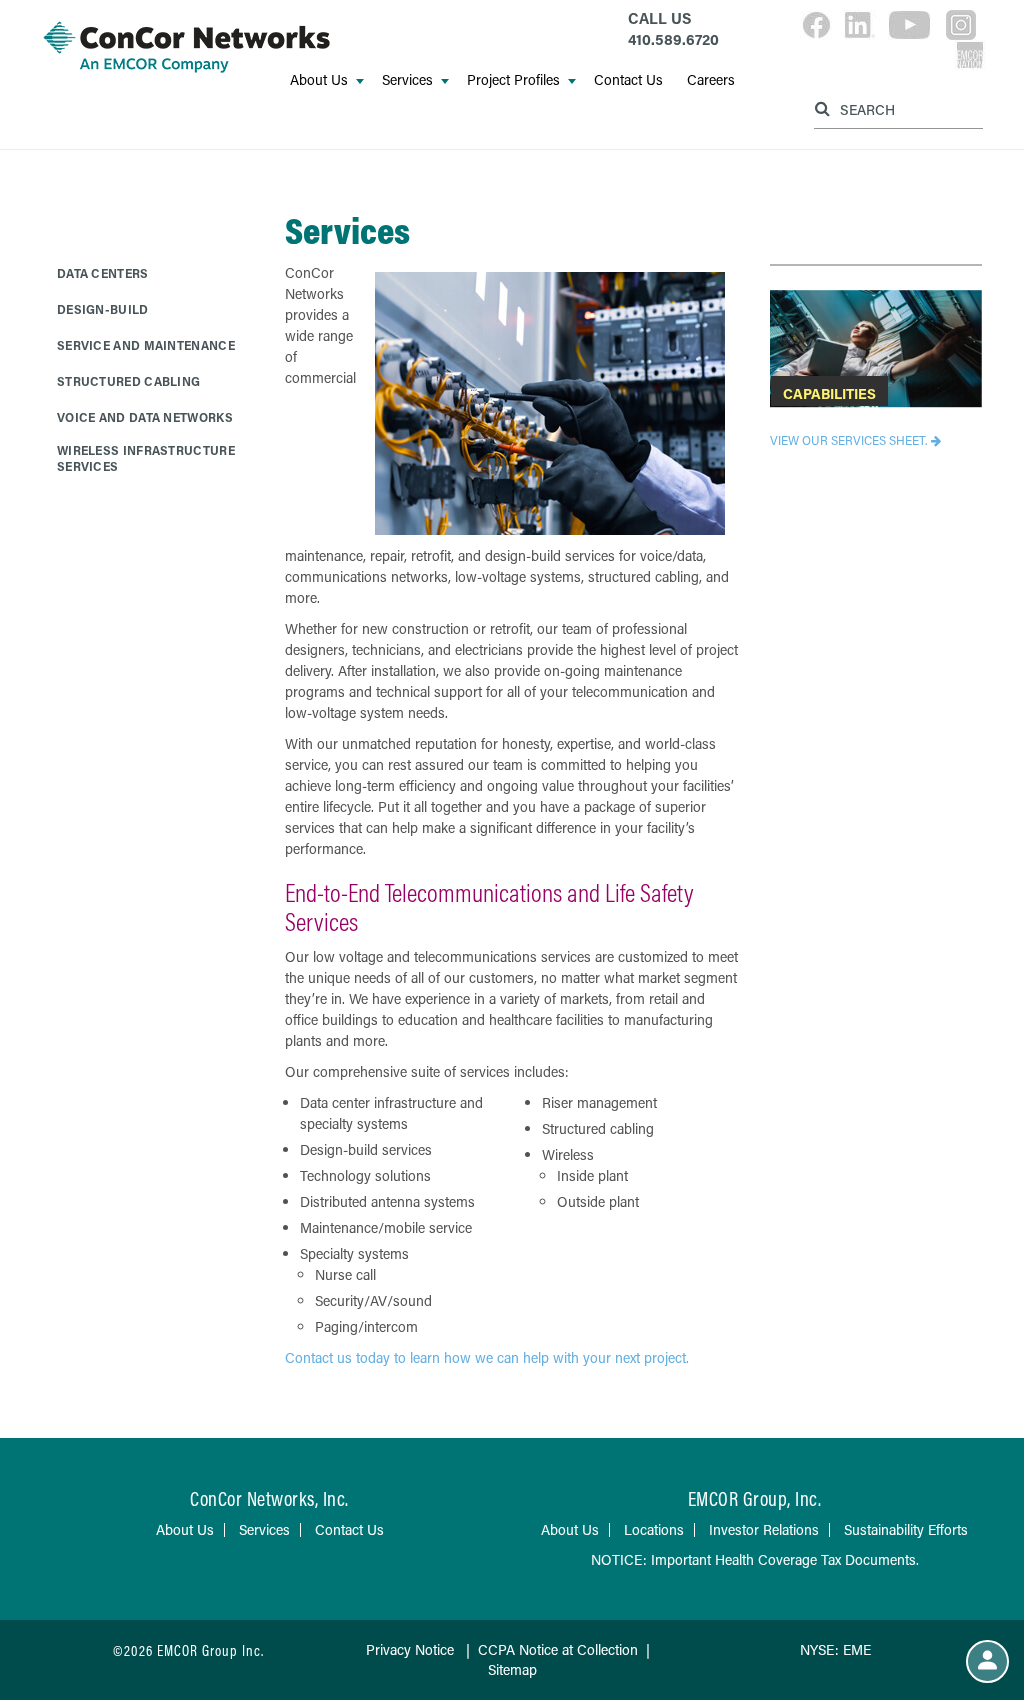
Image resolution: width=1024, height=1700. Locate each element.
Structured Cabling (128, 381)
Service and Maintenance (146, 345)
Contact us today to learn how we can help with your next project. (487, 1357)
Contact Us (628, 79)
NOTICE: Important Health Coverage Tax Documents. (755, 1559)
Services (407, 79)
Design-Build (103, 309)
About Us (319, 79)
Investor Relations (764, 1529)
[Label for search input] (896, 108)
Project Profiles (513, 79)
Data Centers (103, 273)
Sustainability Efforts (906, 1529)
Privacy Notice (410, 1649)
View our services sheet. (848, 440)
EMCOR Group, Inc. (755, 1498)
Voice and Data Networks (145, 417)
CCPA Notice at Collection (558, 1649)
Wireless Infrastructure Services (146, 458)
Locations (654, 1529)
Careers (711, 79)
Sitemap (512, 1669)
